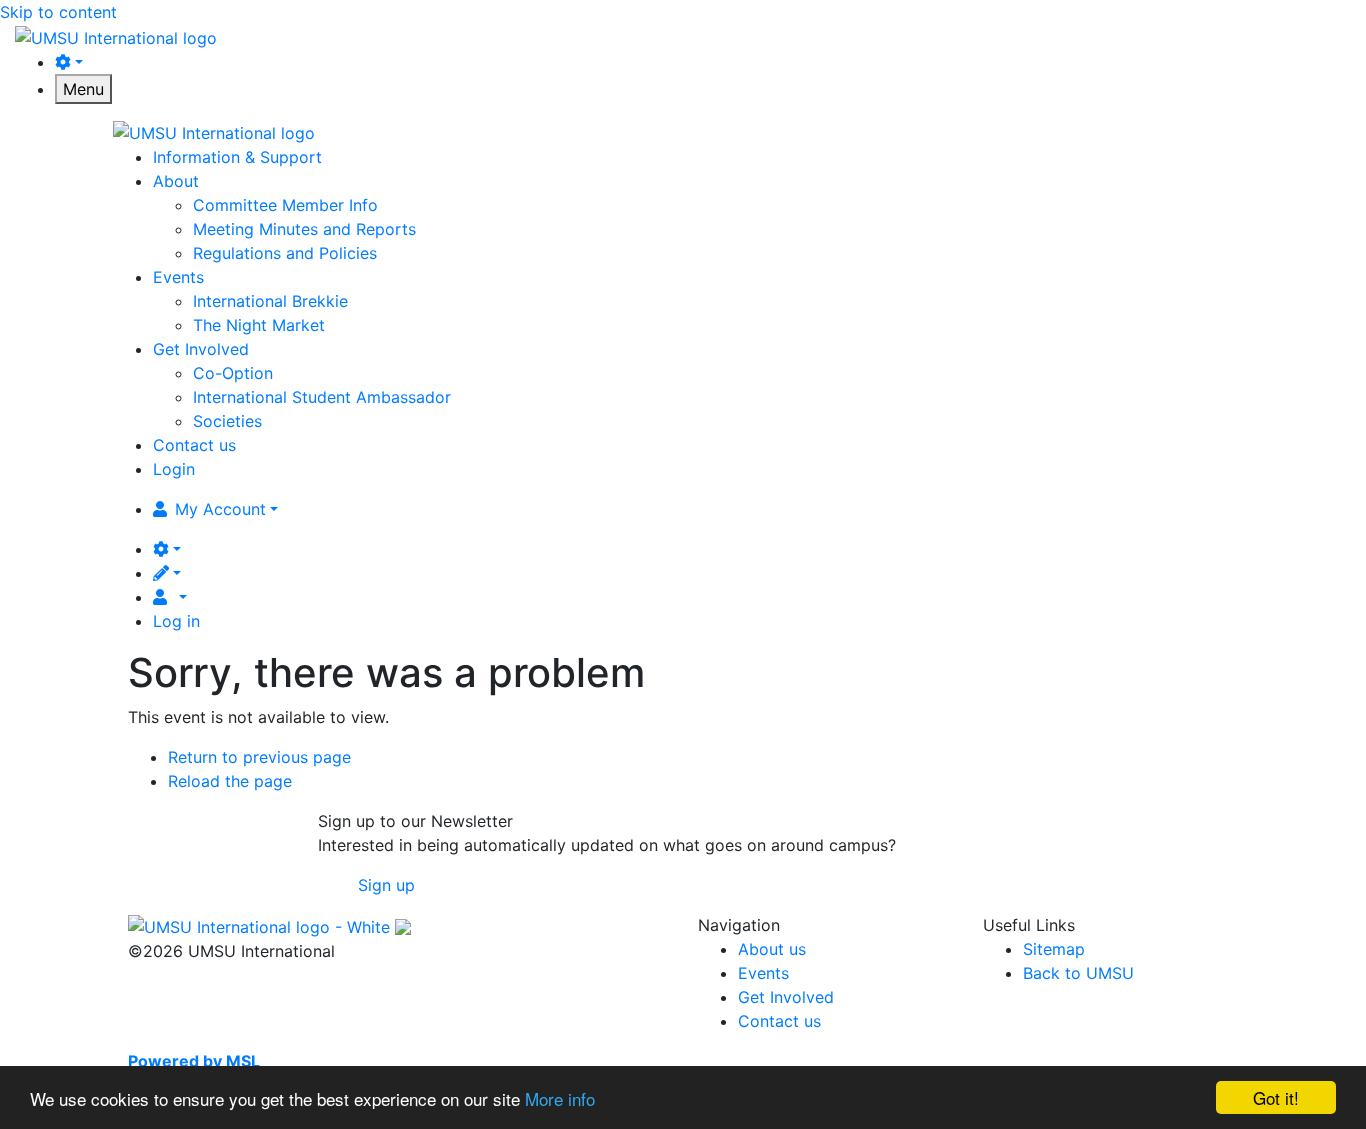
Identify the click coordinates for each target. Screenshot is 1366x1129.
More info (560, 1098)
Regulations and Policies (285, 253)
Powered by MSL (194, 1061)
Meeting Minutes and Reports (304, 229)
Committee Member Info (285, 205)
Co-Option (233, 373)
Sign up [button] (386, 885)
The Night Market (259, 325)
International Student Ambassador (322, 397)
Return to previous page (259, 757)
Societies (227, 421)
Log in (176, 621)
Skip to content (58, 12)
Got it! (1276, 1097)
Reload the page (230, 781)
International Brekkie (270, 301)
